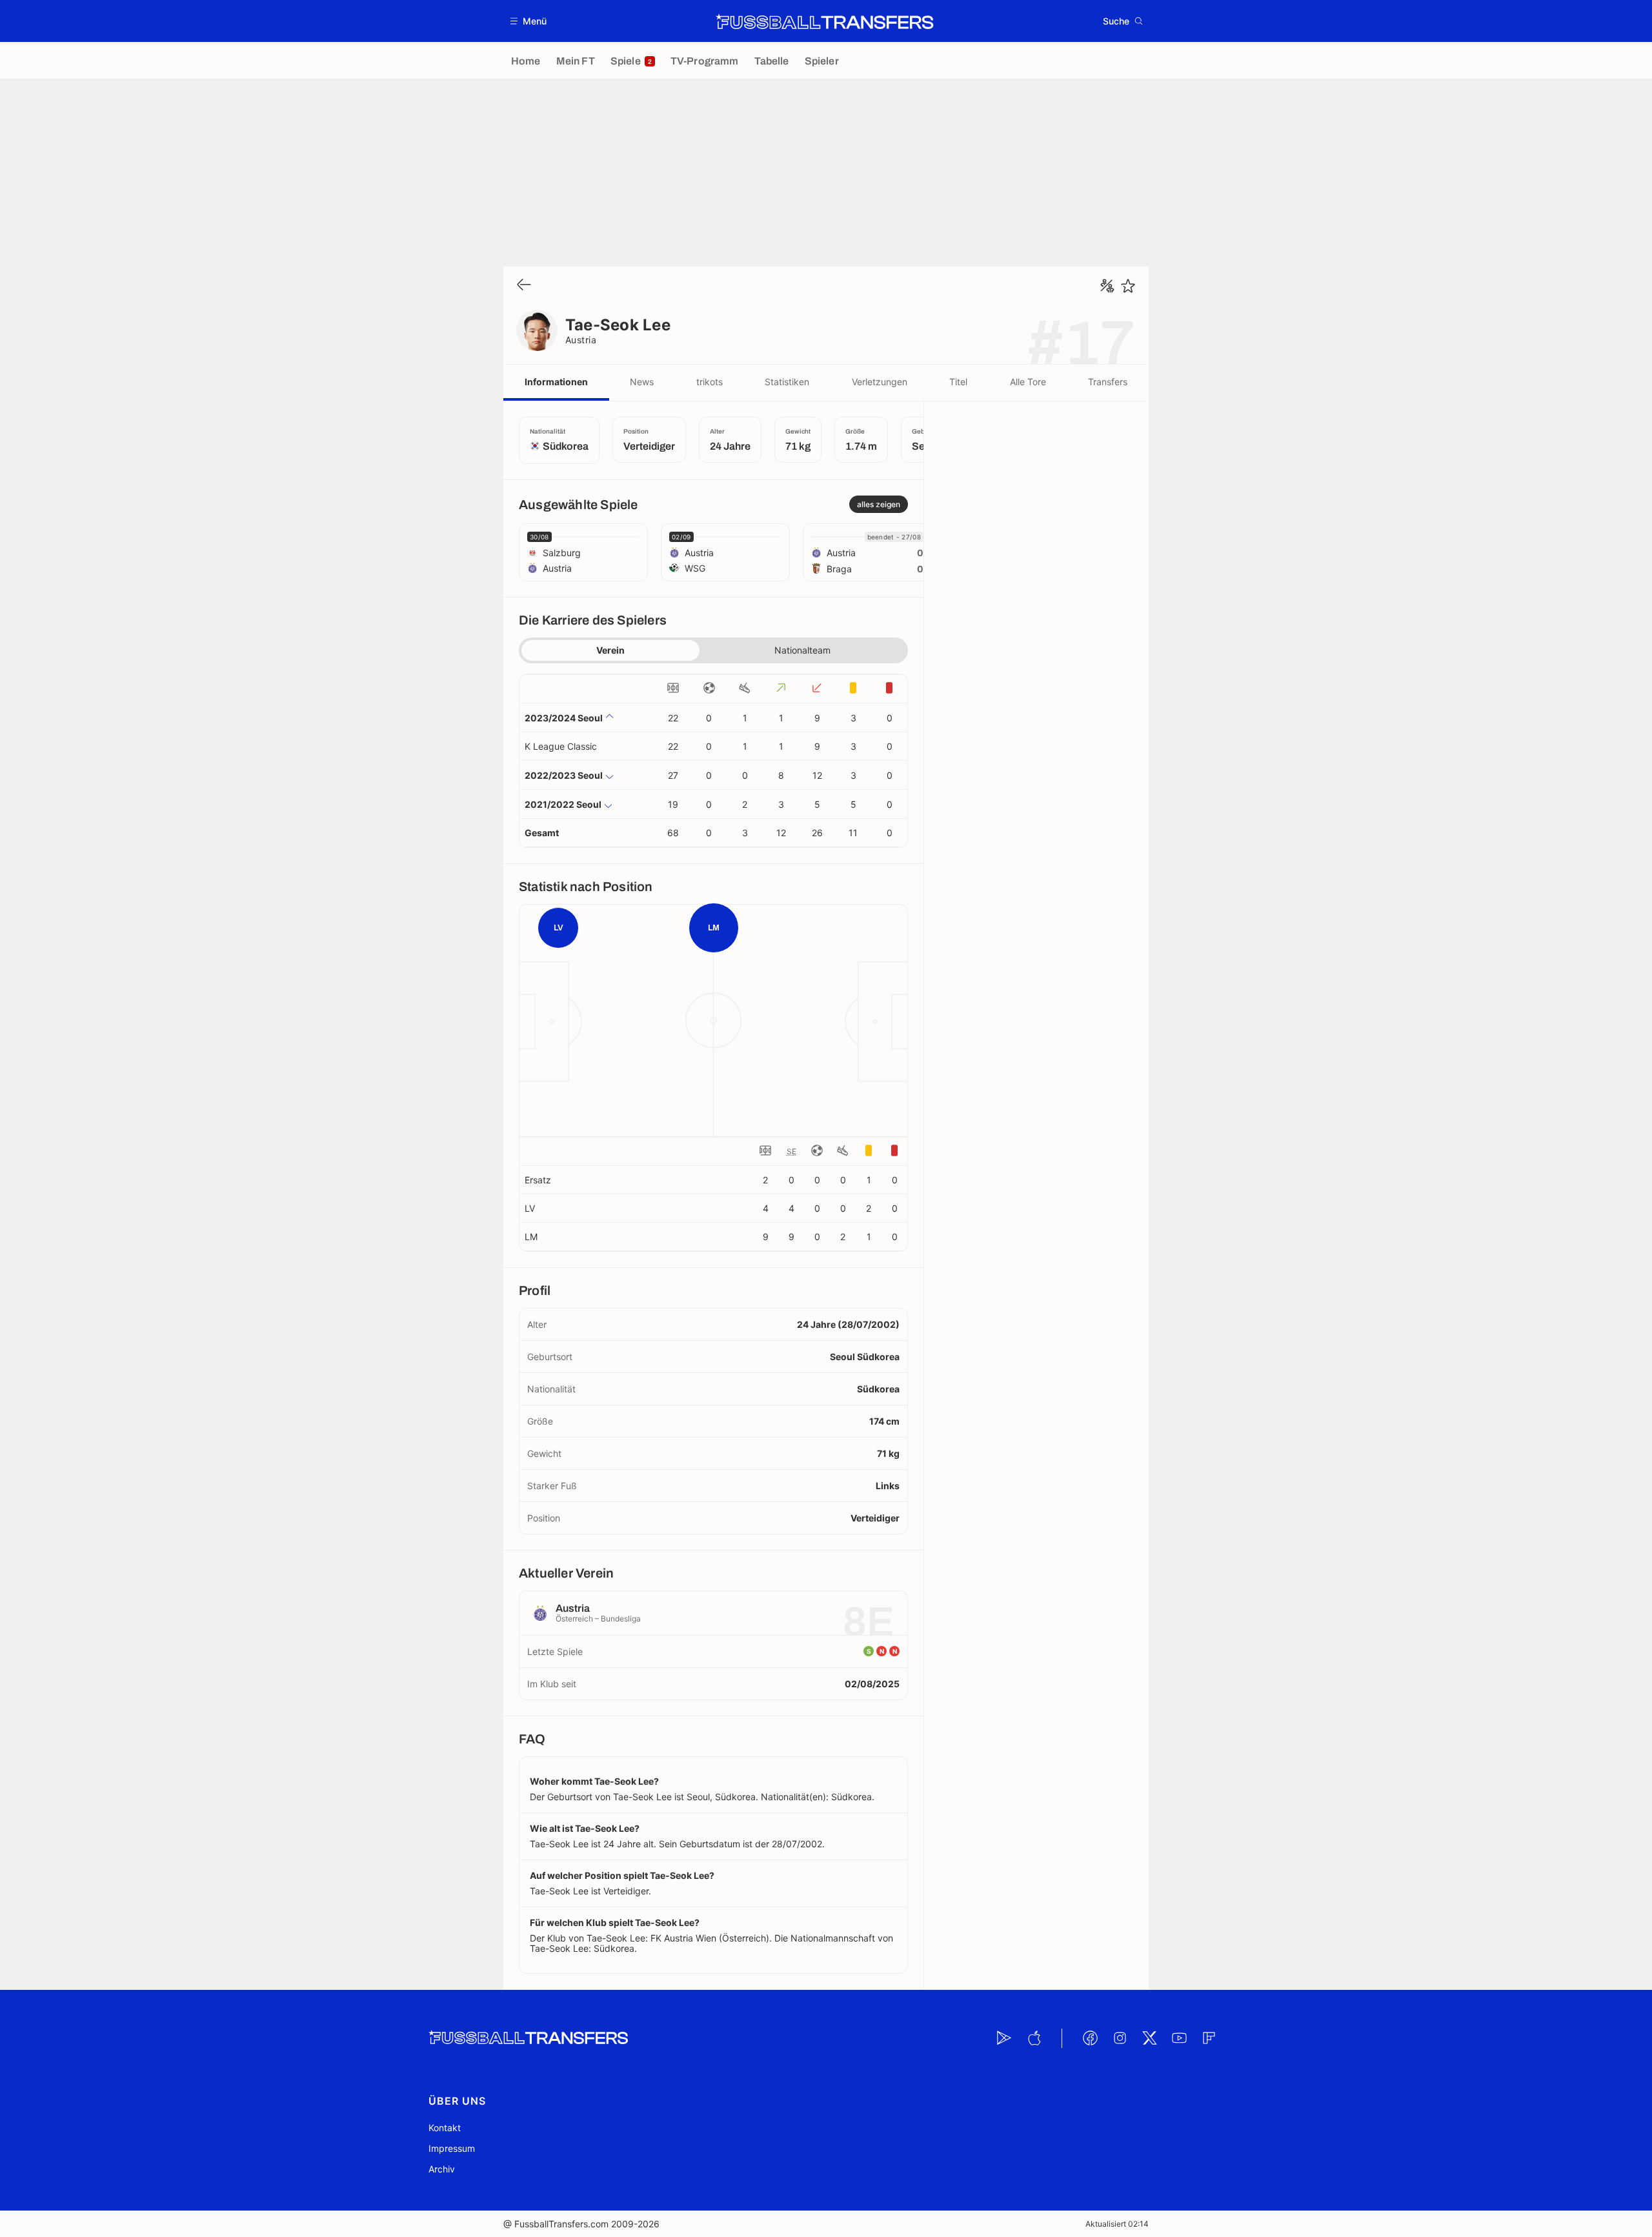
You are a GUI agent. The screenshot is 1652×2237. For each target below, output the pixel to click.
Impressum (452, 2148)
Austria (581, 340)
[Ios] (1034, 2038)
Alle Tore (1028, 382)
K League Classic (561, 746)
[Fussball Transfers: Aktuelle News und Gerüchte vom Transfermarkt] (825, 21)
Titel (958, 382)
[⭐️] (1128, 286)
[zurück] (524, 286)
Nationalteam (802, 650)
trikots (710, 382)
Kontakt (445, 2128)
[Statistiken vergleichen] (1107, 286)
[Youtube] (1179, 2038)
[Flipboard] (1209, 2038)
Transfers (1108, 382)
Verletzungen (880, 382)
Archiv (442, 2169)
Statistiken (787, 382)
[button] (529, 21)
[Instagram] (1120, 2038)
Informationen (556, 382)
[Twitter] (1149, 2038)
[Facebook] (1090, 2038)
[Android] (1004, 2038)
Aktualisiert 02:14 (1117, 2224)
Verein (610, 650)
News (642, 382)
